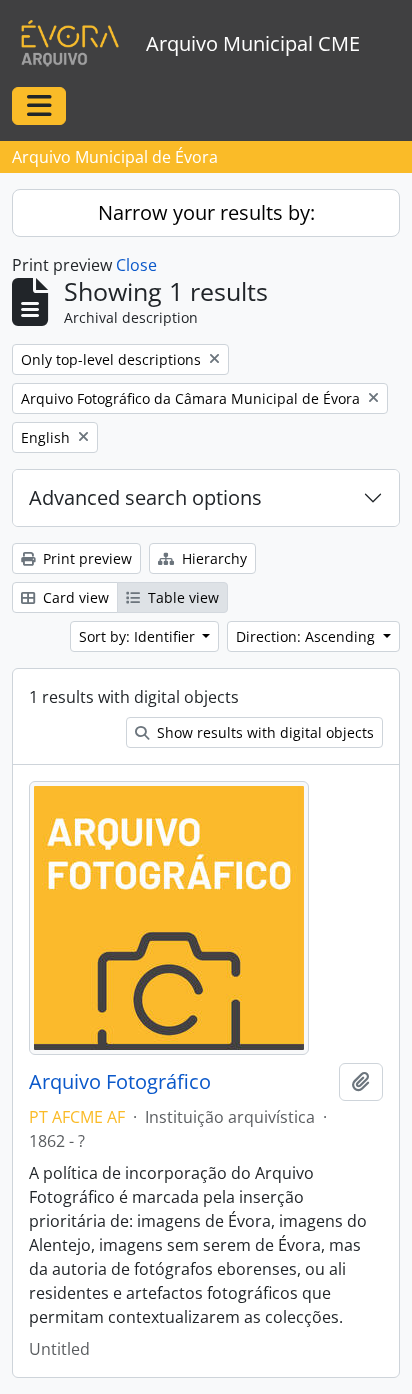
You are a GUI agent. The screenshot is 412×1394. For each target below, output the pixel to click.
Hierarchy (212, 558)
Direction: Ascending (307, 636)
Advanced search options (145, 497)
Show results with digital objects (263, 732)
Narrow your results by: (206, 212)
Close (136, 265)
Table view (181, 597)
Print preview (85, 558)
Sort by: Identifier (139, 636)
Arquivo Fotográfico (120, 1082)
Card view (74, 597)
